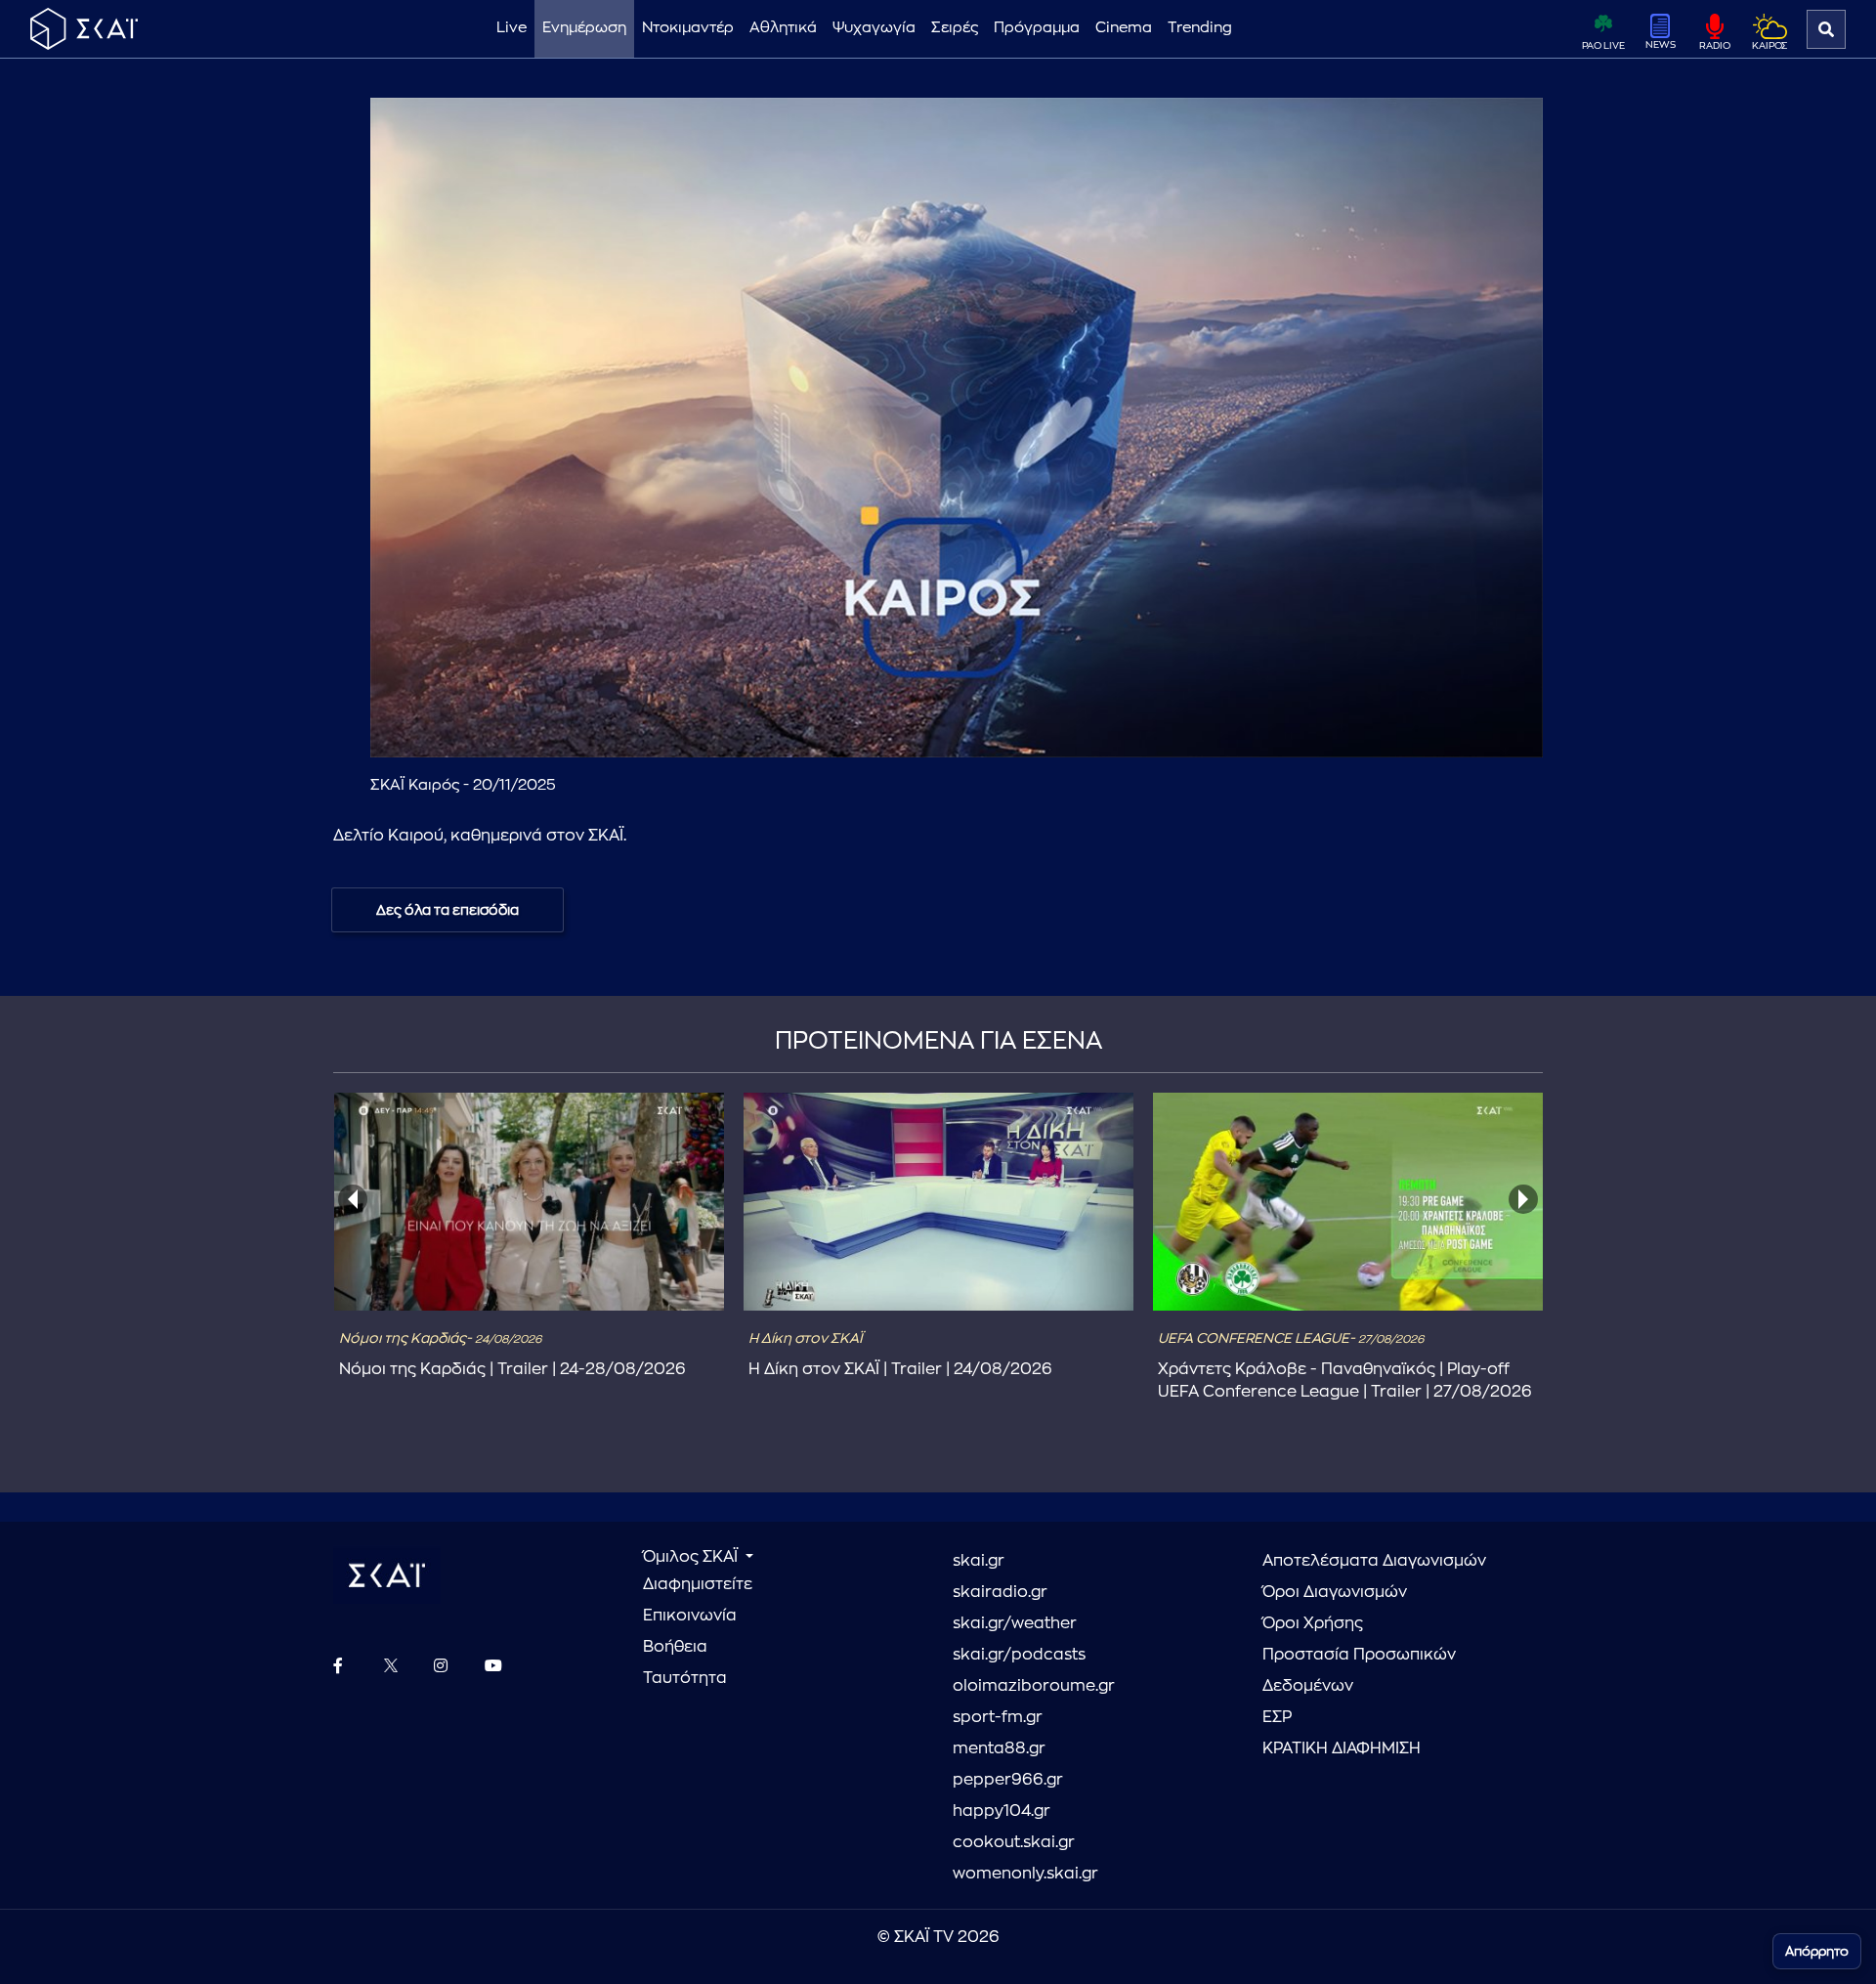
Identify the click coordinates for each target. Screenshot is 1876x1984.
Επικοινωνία (690, 1616)
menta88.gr (999, 1748)
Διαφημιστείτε (698, 1584)
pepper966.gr (1008, 1780)
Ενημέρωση (584, 28)
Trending (1200, 28)
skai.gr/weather (1015, 1623)
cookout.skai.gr (1014, 1842)
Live (512, 28)
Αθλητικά (783, 28)
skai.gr (979, 1561)
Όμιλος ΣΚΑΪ (692, 1557)
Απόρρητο (1817, 1951)
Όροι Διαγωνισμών (1335, 1592)
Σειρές (955, 28)
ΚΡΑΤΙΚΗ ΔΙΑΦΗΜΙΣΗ (1342, 1748)
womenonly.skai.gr (1025, 1874)
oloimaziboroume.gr (1034, 1686)
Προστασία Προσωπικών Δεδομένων (1359, 1670)
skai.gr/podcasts (1019, 1655)
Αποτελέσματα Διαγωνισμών (1374, 1561)
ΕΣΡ (1277, 1717)
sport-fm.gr (998, 1717)
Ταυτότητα (685, 1678)
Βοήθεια (675, 1647)
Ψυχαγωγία (874, 28)
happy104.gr (1002, 1811)
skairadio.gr (1000, 1592)
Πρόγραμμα (1037, 28)
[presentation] (353, 1199)
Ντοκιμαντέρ (688, 28)
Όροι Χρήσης (1313, 1623)
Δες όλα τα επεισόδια (448, 910)
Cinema (1124, 28)
